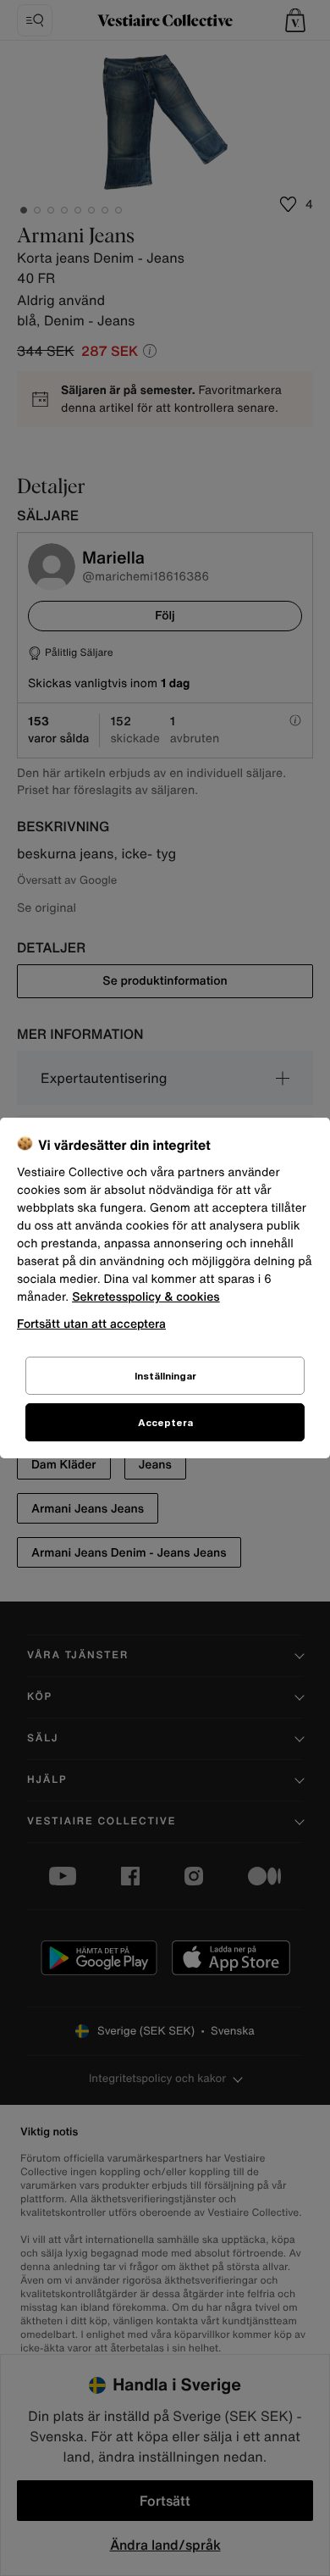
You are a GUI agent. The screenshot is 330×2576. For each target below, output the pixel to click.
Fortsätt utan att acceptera (91, 1323)
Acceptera (165, 1422)
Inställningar (165, 1376)
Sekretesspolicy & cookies (146, 1297)
